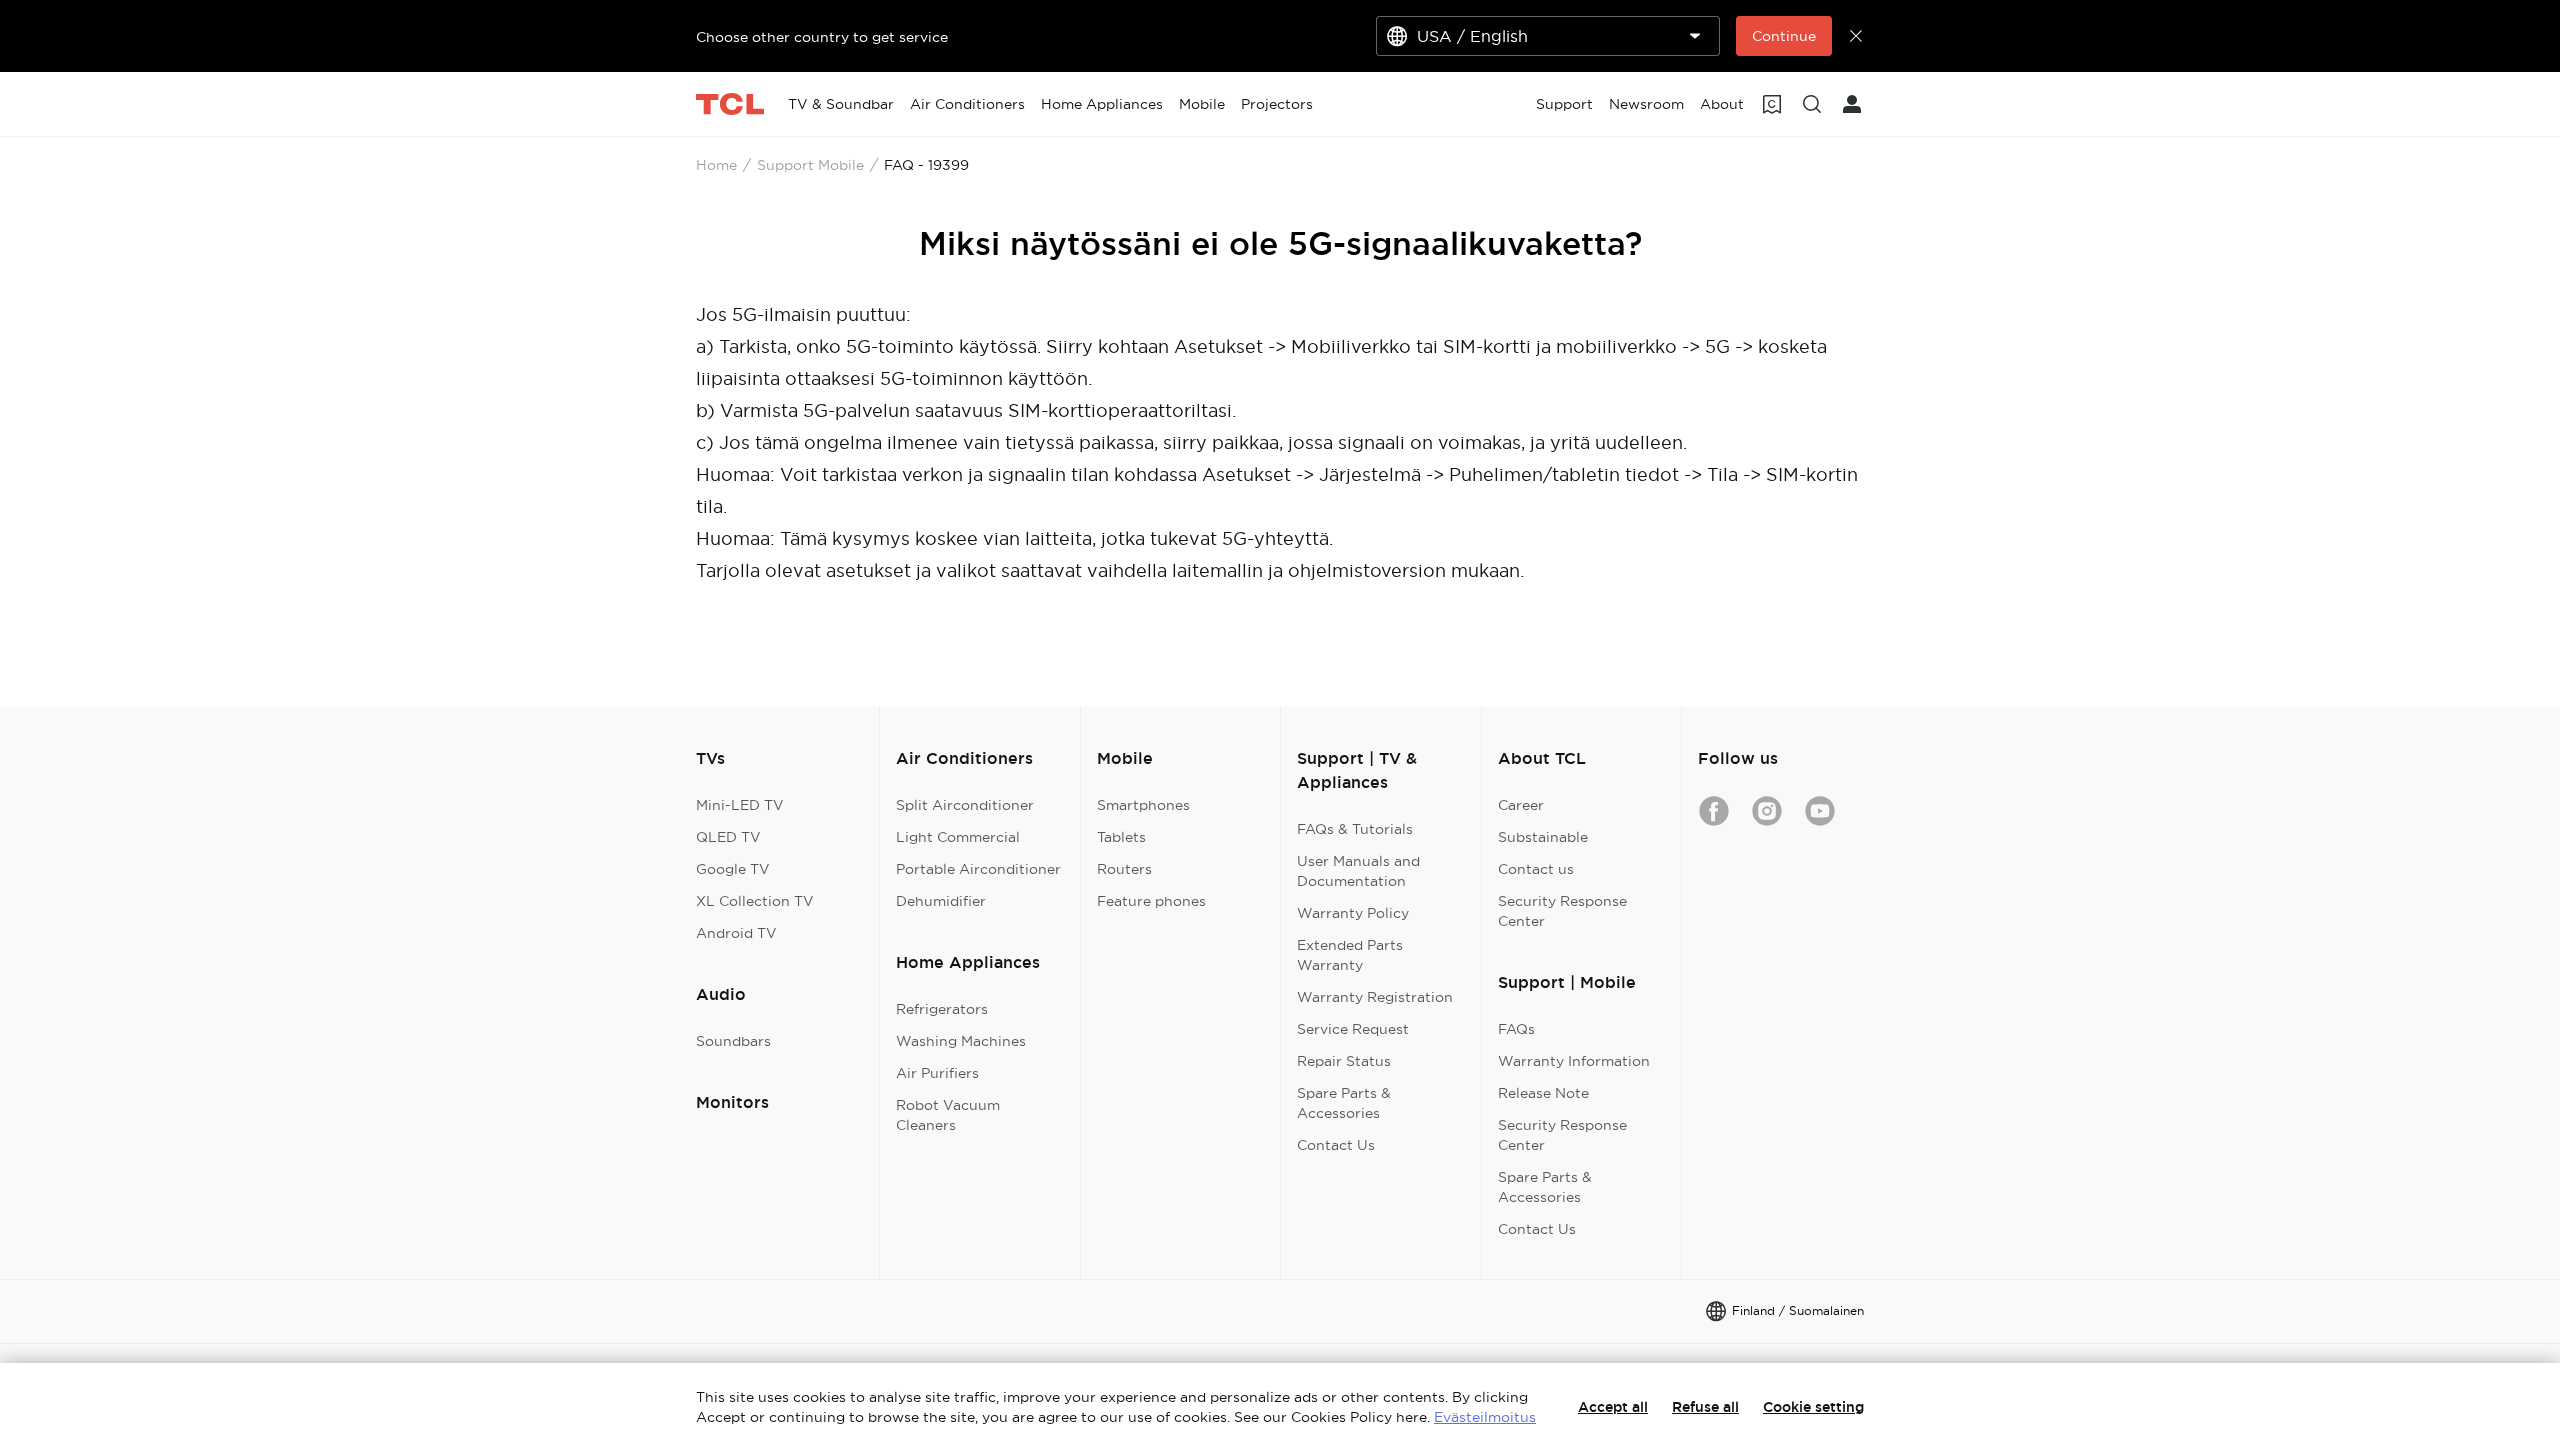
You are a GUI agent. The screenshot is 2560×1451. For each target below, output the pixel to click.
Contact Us (1336, 1145)
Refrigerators (942, 1009)
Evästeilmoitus (1485, 1417)
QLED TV (728, 837)
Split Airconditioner (965, 805)
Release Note (1543, 1093)
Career (1521, 805)
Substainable (1543, 837)
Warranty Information (1574, 1061)
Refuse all (1705, 1407)
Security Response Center (1562, 911)
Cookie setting (1813, 1407)
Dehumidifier (941, 901)
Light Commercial (958, 837)
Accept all (1613, 1407)
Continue (1784, 36)
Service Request (1353, 1029)
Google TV (733, 869)
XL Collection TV (755, 901)
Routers (1124, 869)
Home (716, 165)
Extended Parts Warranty (1350, 955)
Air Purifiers (937, 1073)
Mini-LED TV (740, 805)
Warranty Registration (1375, 997)
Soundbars (733, 1041)
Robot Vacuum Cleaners (948, 1115)
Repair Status (1344, 1061)
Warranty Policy (1353, 913)
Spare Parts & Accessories (1344, 1103)
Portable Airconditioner (978, 869)
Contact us (1536, 869)
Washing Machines (961, 1041)
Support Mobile (810, 165)
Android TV (736, 933)
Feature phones (1151, 901)
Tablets (1121, 837)
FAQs (1516, 1029)
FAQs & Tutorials (1355, 829)
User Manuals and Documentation (1358, 871)
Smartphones (1143, 805)
